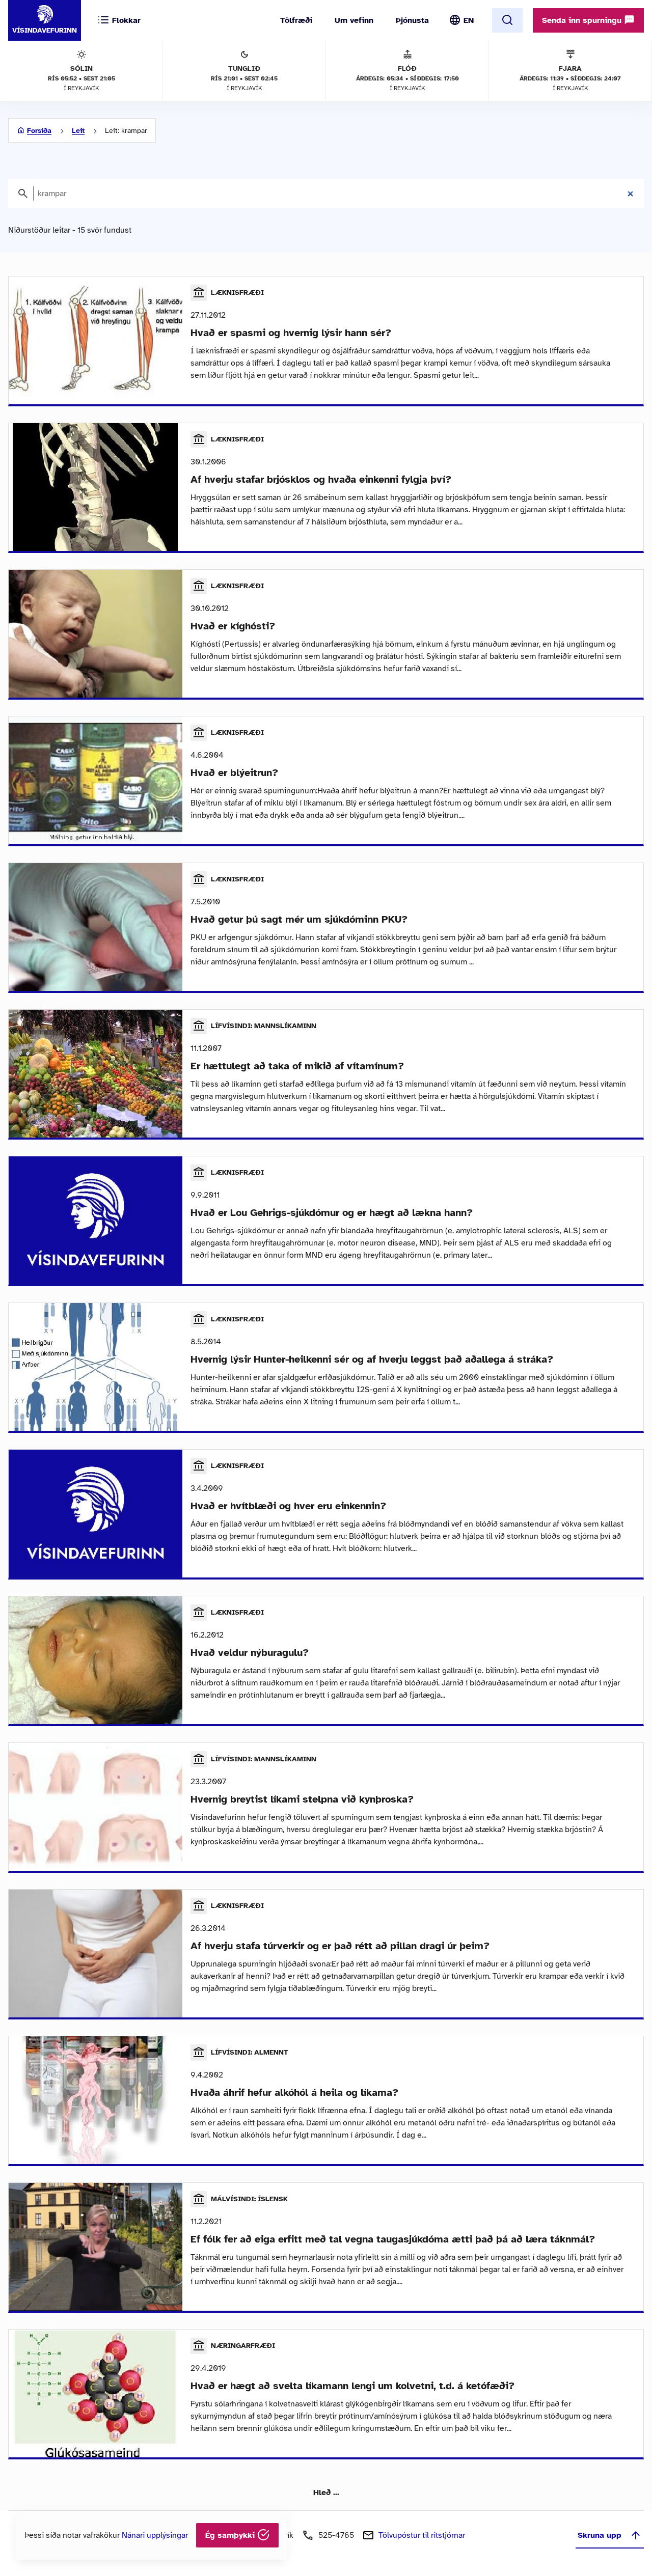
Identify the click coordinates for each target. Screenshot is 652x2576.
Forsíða (39, 131)
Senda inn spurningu (583, 20)
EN (469, 20)
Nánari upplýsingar (155, 2535)
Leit (78, 131)
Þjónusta (412, 20)
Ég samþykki (231, 2535)
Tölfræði (296, 20)
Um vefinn (354, 20)
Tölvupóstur (422, 2535)
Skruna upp (600, 2535)
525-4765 (336, 2535)
